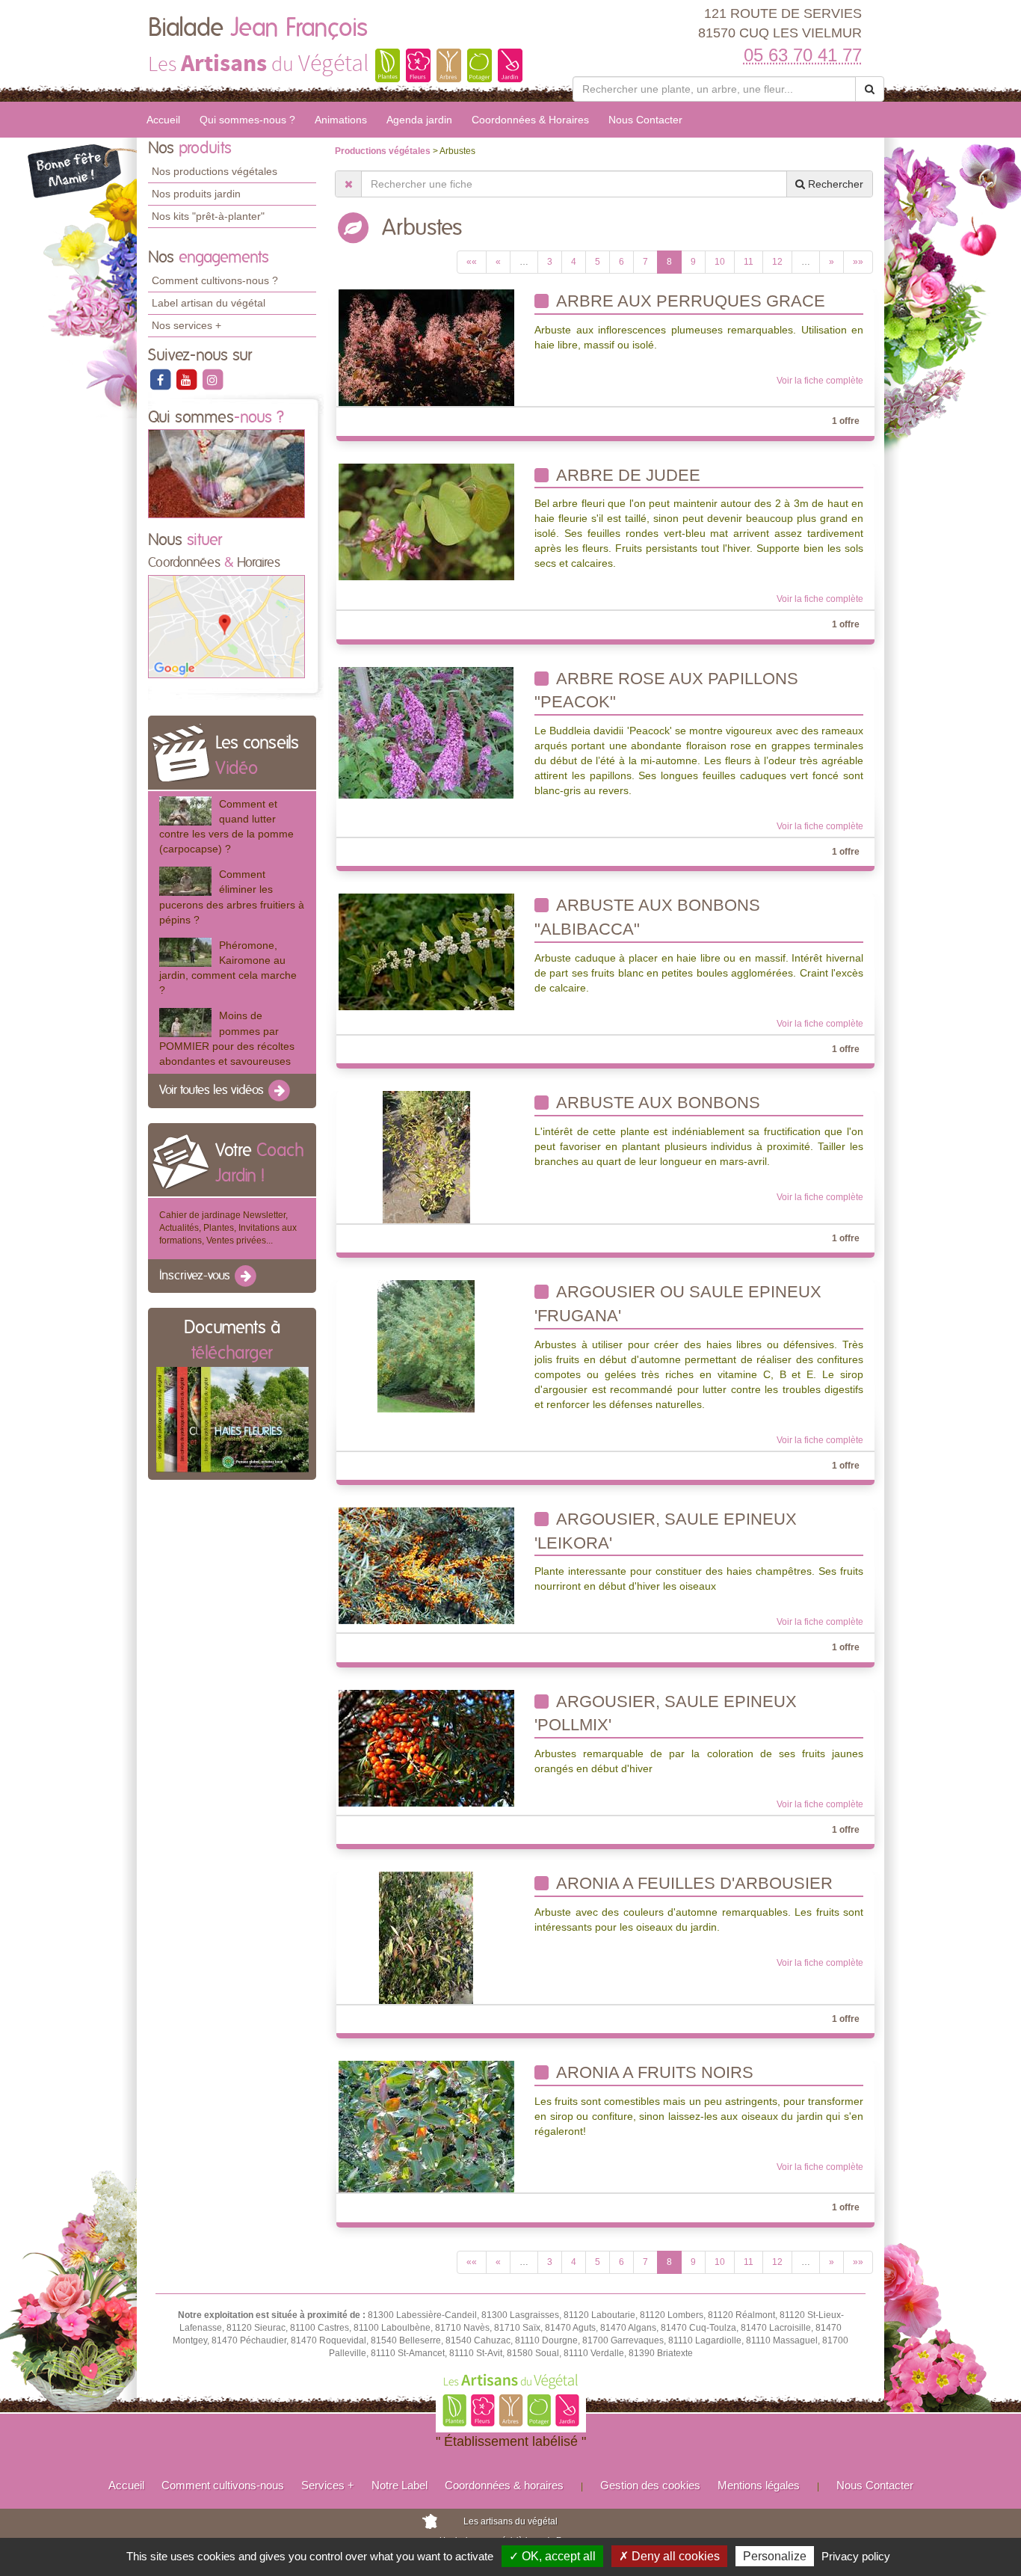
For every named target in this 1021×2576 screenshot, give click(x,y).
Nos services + (186, 325)
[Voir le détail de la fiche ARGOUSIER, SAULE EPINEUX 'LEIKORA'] (426, 1565)
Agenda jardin (419, 120)
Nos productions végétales (215, 171)
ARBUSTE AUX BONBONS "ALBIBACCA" (647, 917)
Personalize (775, 2556)
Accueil (163, 120)
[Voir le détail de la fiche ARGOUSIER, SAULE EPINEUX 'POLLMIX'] (426, 1747)
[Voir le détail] (185, 811)
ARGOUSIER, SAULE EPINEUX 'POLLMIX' (666, 1713)
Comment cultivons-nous (223, 2485)
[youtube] (187, 379)
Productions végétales (384, 151)
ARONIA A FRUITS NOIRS (653, 2072)
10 (720, 262)
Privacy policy (856, 2556)
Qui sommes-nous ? (247, 120)
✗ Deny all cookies (669, 2556)
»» (858, 262)
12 (777, 262)
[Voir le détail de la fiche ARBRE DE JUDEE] (426, 521)
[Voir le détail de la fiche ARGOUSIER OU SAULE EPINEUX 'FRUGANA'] (426, 1346)
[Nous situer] (226, 626)
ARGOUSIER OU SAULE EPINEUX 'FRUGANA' (678, 1304)
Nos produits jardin (196, 194)
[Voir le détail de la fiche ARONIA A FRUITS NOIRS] (426, 2127)
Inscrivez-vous (196, 1276)
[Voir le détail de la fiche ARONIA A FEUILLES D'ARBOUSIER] (426, 1937)
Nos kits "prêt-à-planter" (208, 216)
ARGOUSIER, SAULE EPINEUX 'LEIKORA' (666, 1531)
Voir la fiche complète (820, 381)
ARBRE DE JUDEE (626, 475)
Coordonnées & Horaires (530, 120)
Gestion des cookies (650, 2485)
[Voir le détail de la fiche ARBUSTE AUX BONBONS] (426, 1157)
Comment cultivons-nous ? (215, 280)
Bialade (258, 28)
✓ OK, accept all (552, 2556)
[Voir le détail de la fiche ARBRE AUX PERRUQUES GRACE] (426, 348)
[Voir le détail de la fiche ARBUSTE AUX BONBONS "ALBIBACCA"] (426, 951)
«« (472, 262)
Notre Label (400, 2485)
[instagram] (212, 379)
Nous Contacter (645, 120)
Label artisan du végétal (209, 303)
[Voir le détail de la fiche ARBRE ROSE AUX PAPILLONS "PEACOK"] (426, 732)
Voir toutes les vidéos (213, 1090)
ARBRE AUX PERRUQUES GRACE (689, 301)
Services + (328, 2485)
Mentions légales (759, 2485)
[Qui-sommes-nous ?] (226, 473)
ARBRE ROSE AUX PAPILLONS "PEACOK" (666, 691)
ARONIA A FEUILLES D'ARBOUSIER (693, 1883)
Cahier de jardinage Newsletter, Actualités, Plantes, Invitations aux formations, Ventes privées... (228, 1228)
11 (749, 262)
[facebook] (161, 379)
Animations (341, 120)
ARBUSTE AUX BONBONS (656, 1103)
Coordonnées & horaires (504, 2485)
